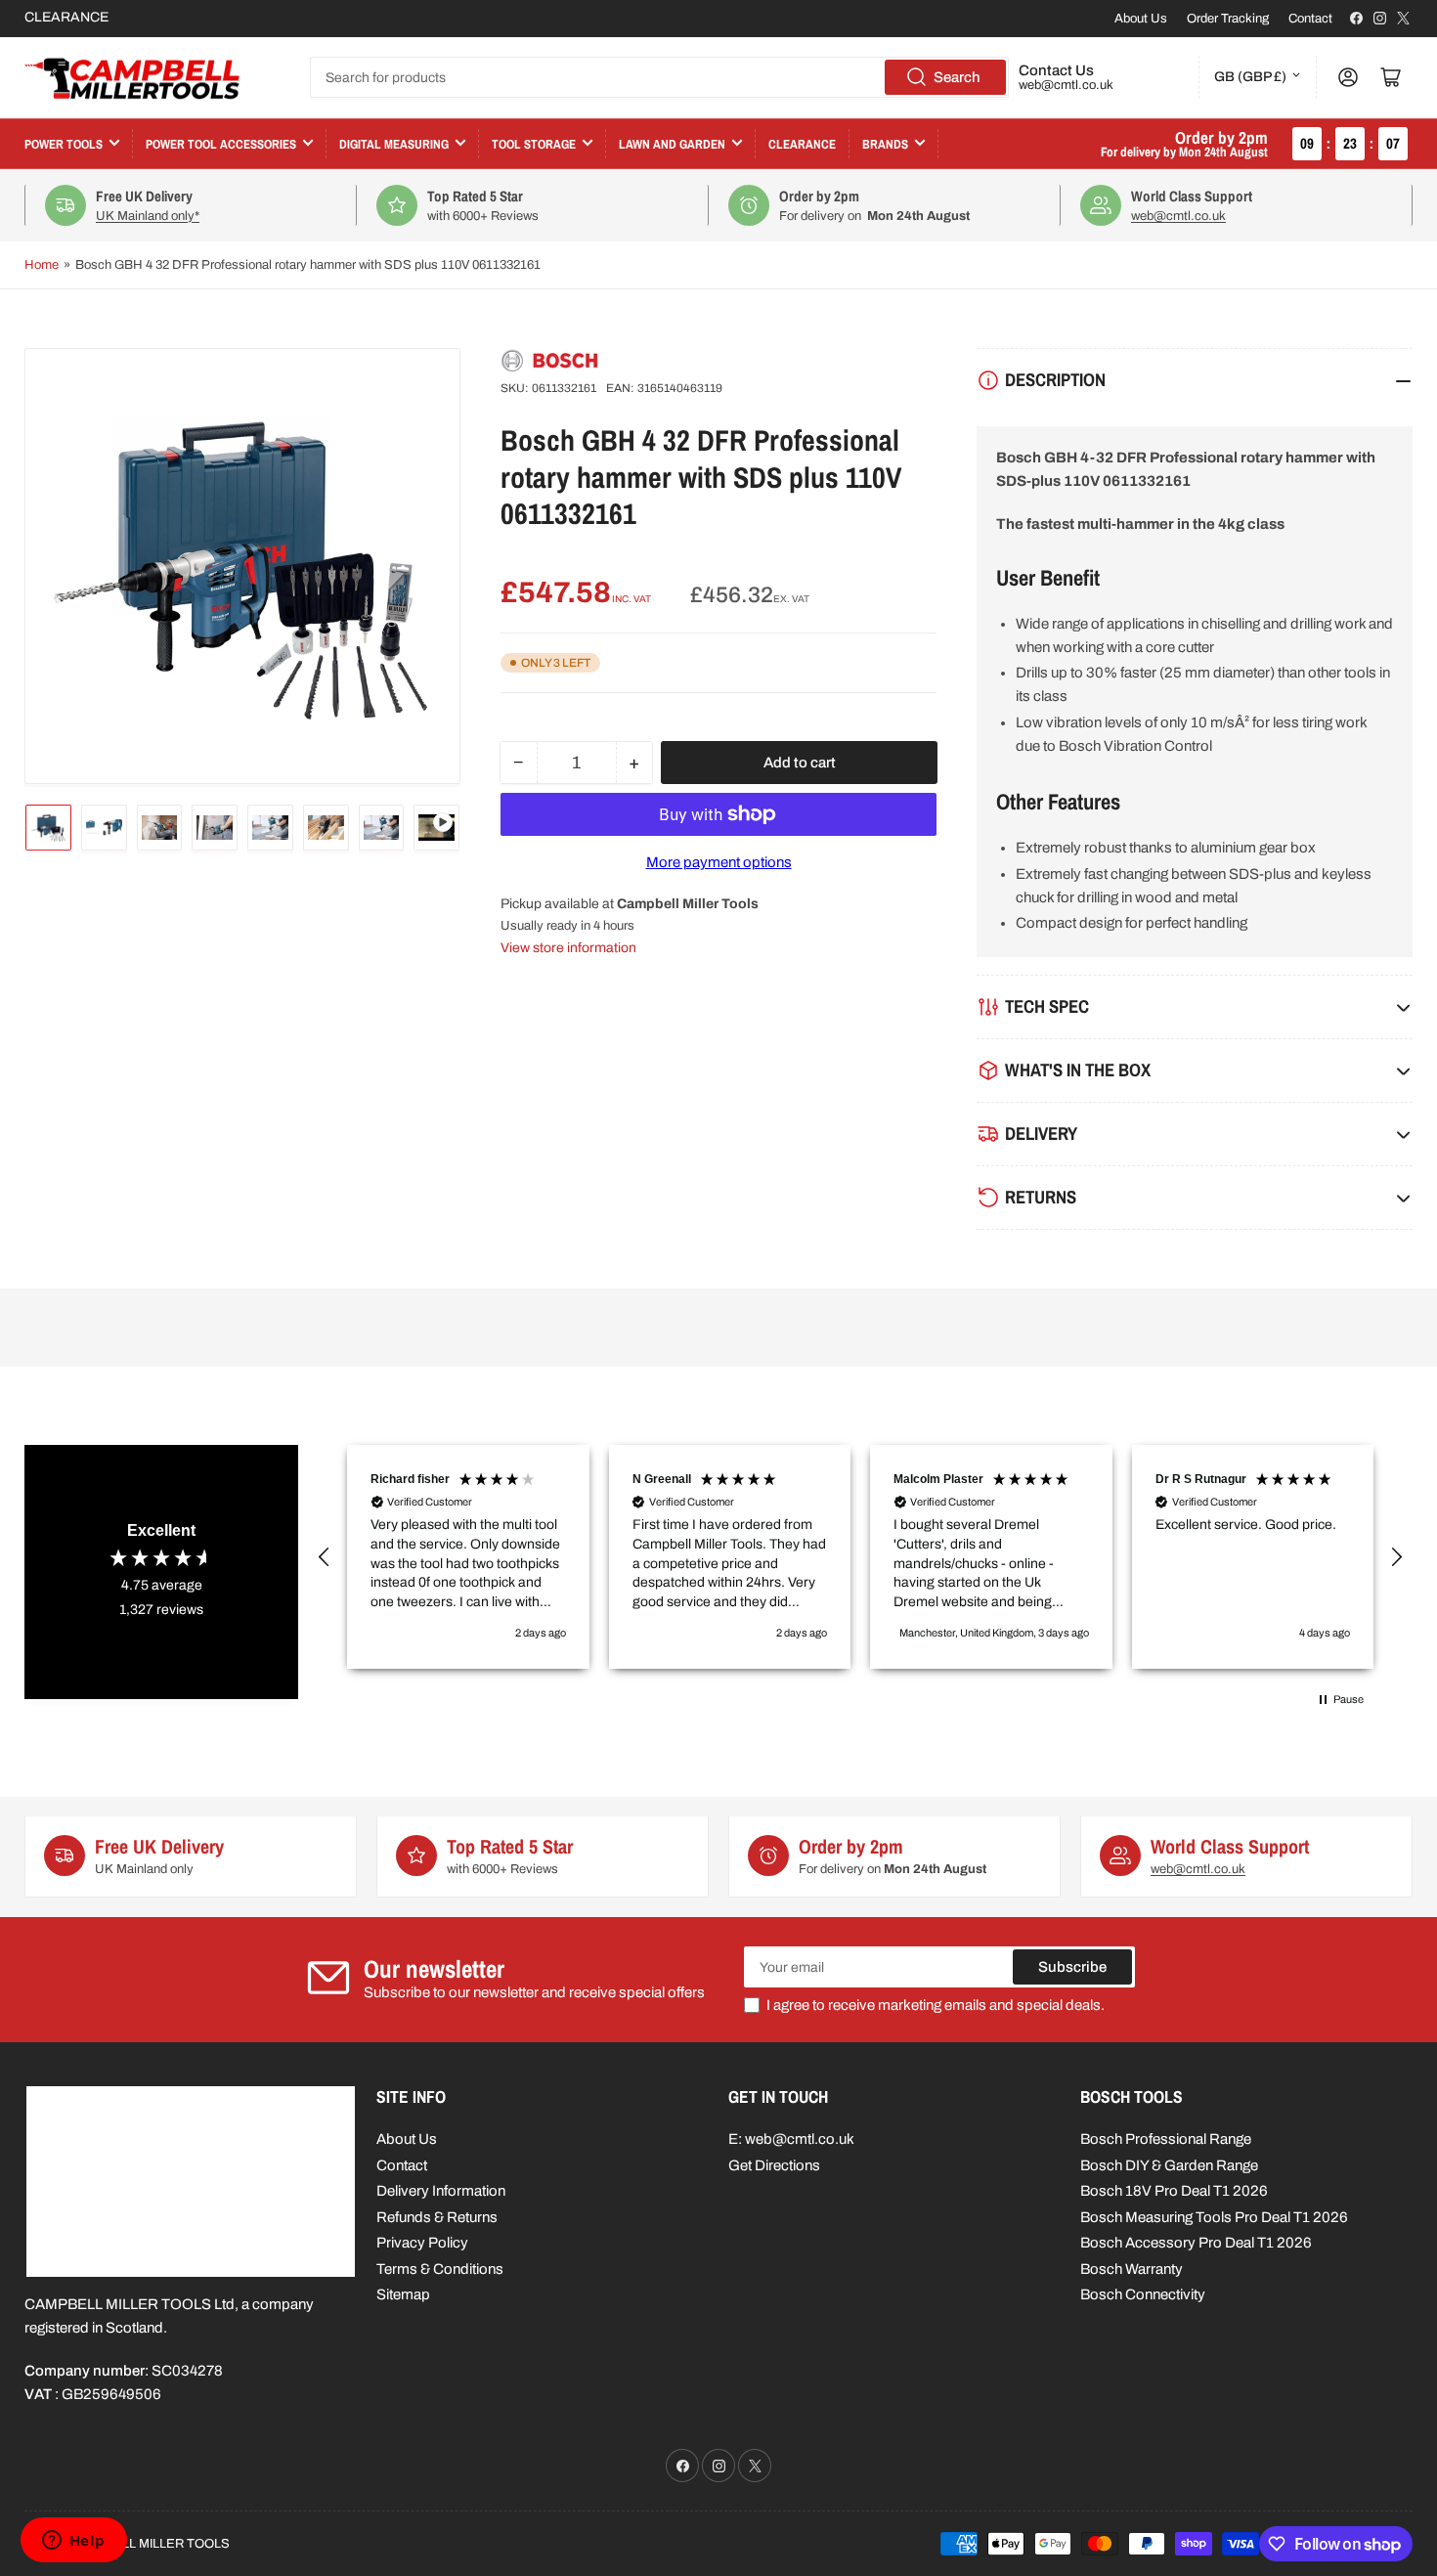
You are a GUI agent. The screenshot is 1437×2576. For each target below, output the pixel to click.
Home (42, 265)
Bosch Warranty (1132, 2269)
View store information (568, 948)
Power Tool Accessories (221, 144)
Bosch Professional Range (1166, 2139)
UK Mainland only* (148, 216)
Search (957, 77)
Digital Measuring (394, 144)
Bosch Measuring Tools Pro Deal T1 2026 (1214, 2217)
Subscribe (1072, 1967)
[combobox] (659, 77)
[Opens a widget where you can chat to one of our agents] (73, 2542)
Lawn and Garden (672, 144)
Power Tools (64, 144)
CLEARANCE (66, 17)
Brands (885, 144)
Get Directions (774, 2165)
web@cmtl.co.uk (1066, 85)
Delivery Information (441, 2191)
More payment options (719, 862)
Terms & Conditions (440, 2269)
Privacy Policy (422, 2243)
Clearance (802, 144)
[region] (860, 1557)
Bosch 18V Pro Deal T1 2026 (1174, 2191)
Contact (1310, 19)
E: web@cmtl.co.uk (791, 2139)
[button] (325, 1557)
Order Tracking (1228, 19)
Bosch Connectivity (1143, 2294)
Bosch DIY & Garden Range (1169, 2165)
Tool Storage (534, 144)
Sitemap (403, 2294)
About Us (1141, 19)
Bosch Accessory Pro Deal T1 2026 (1196, 2243)
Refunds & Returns (437, 2217)
